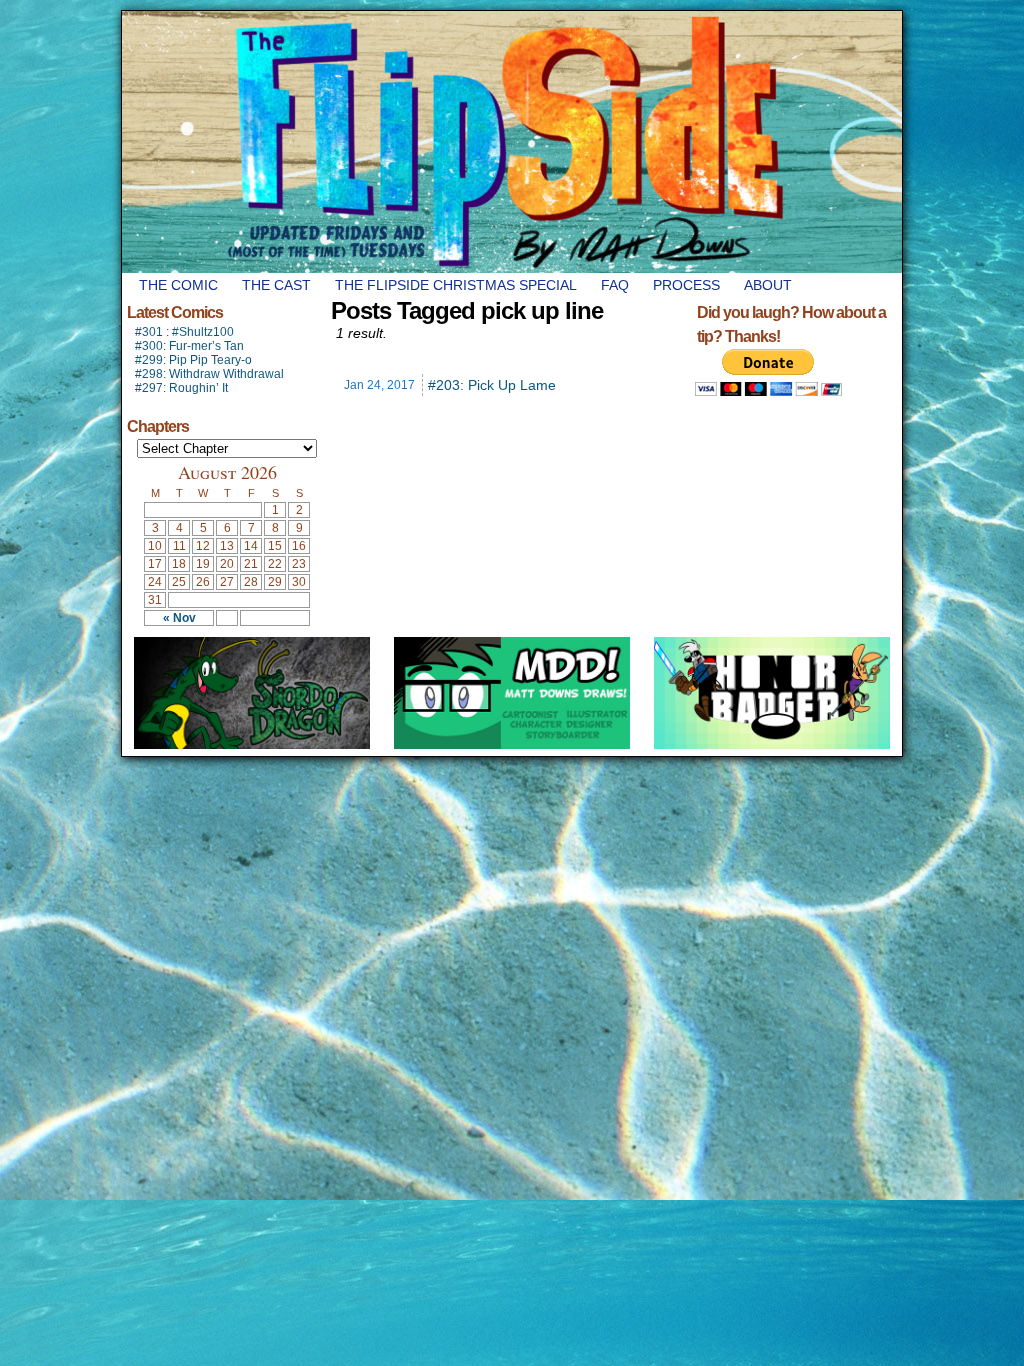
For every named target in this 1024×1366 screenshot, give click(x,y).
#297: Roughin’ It (181, 388)
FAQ (615, 285)
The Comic (178, 285)
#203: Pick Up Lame (492, 385)
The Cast (276, 285)
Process (686, 285)
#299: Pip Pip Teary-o (193, 360)
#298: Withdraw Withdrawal (209, 374)
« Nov (179, 618)
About (768, 285)
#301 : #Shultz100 (184, 332)
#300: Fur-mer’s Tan (189, 346)
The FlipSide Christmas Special (456, 285)
